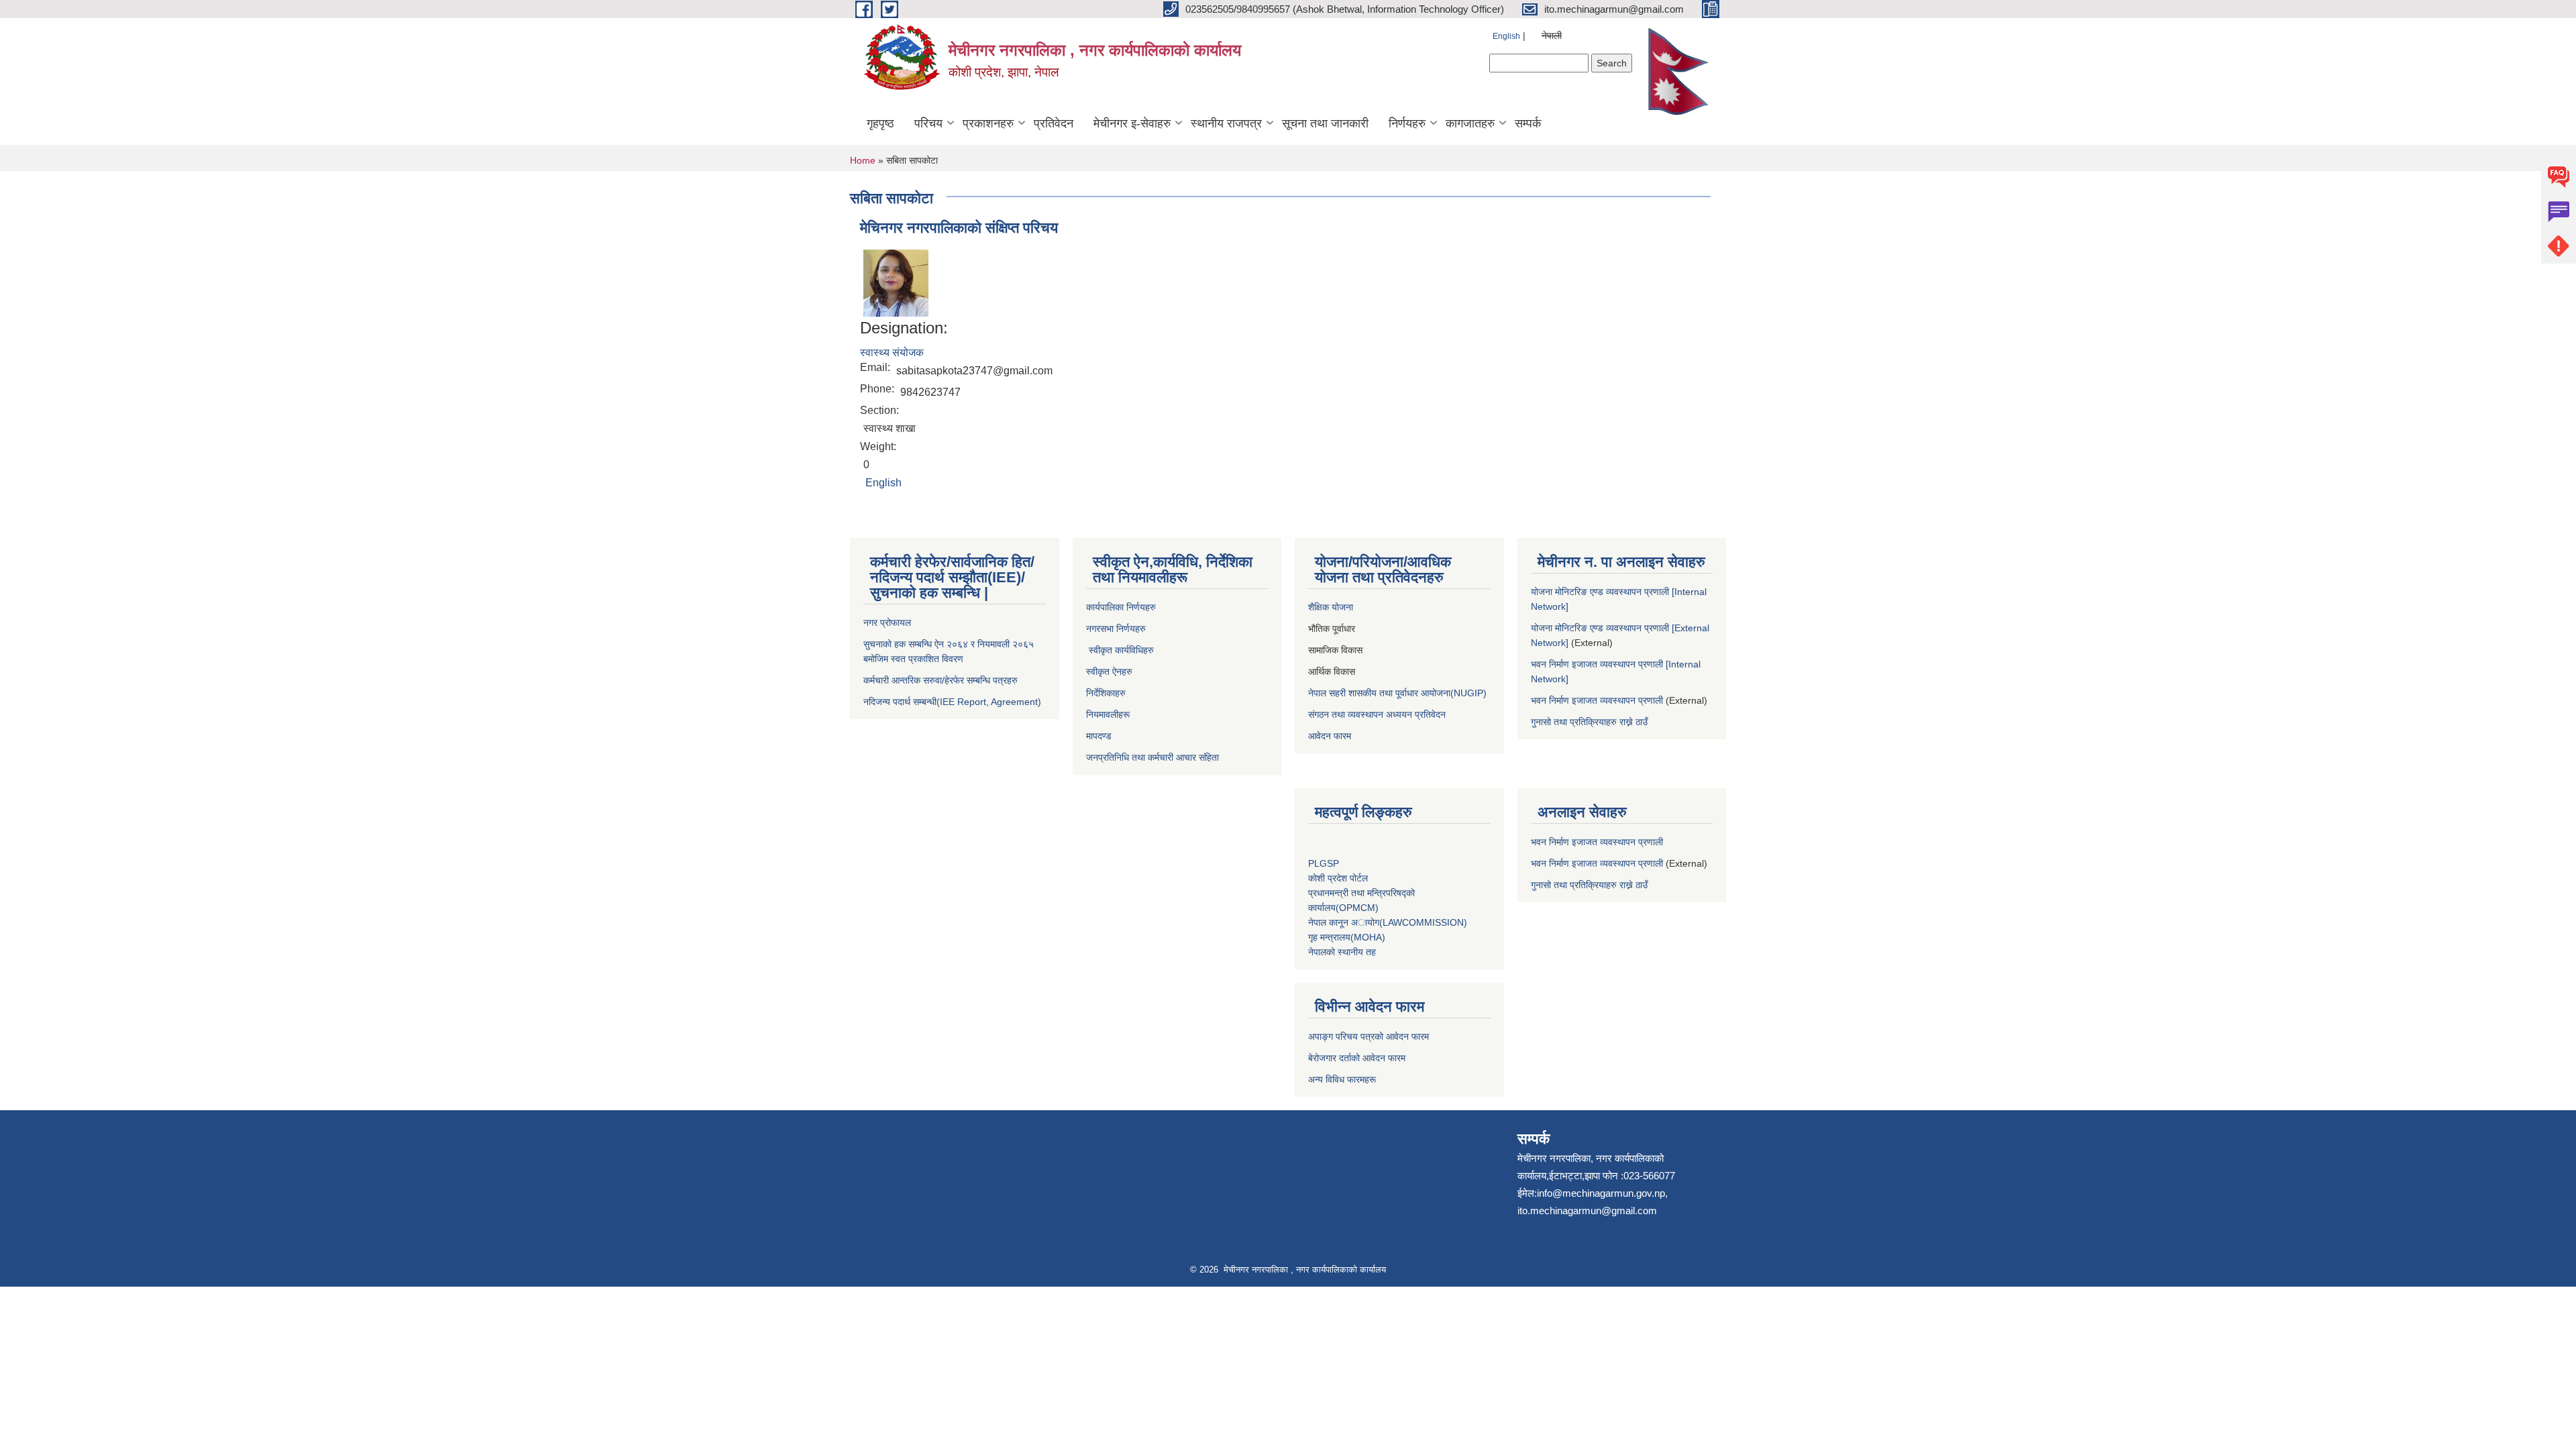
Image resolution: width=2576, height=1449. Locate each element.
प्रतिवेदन (1054, 123)
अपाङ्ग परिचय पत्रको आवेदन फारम (1368, 1036)
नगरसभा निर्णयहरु (1116, 629)
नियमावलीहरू (1108, 714)
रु (1152, 650)
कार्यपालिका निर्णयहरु (1121, 607)
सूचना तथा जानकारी (1325, 123)
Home (863, 160)
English (1506, 36)
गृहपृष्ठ (880, 123)
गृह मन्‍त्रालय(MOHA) (1347, 937)
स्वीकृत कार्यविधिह (1117, 650)
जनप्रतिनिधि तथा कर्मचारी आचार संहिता (1152, 757)
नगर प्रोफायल (889, 623)
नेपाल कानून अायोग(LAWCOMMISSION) (1388, 922)
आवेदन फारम (1330, 736)
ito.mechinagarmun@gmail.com (1587, 1211)
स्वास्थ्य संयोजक (892, 353)
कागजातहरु (1470, 123)
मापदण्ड (1099, 736)
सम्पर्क (1528, 123)
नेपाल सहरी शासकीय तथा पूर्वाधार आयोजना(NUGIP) (1397, 693)
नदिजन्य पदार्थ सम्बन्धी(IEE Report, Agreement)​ (952, 702)
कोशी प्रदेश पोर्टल (1338, 878)
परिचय (928, 123)
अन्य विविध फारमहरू (1343, 1079)
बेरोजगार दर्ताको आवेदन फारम (1357, 1058)
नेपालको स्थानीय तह (1342, 952)
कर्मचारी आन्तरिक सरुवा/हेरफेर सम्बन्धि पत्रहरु (941, 680)
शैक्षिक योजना (1332, 607)
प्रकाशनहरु (988, 123)
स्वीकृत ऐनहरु (1111, 672)
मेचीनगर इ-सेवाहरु (1132, 123)
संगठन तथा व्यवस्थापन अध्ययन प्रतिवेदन (1377, 714)
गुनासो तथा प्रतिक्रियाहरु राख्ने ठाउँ (1592, 722)
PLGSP (1325, 863)
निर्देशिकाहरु (1107, 693)
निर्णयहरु (1407, 123)
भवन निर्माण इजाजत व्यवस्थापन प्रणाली (1597, 700)
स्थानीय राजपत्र (1226, 123)
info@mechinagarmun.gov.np (1601, 1193)
